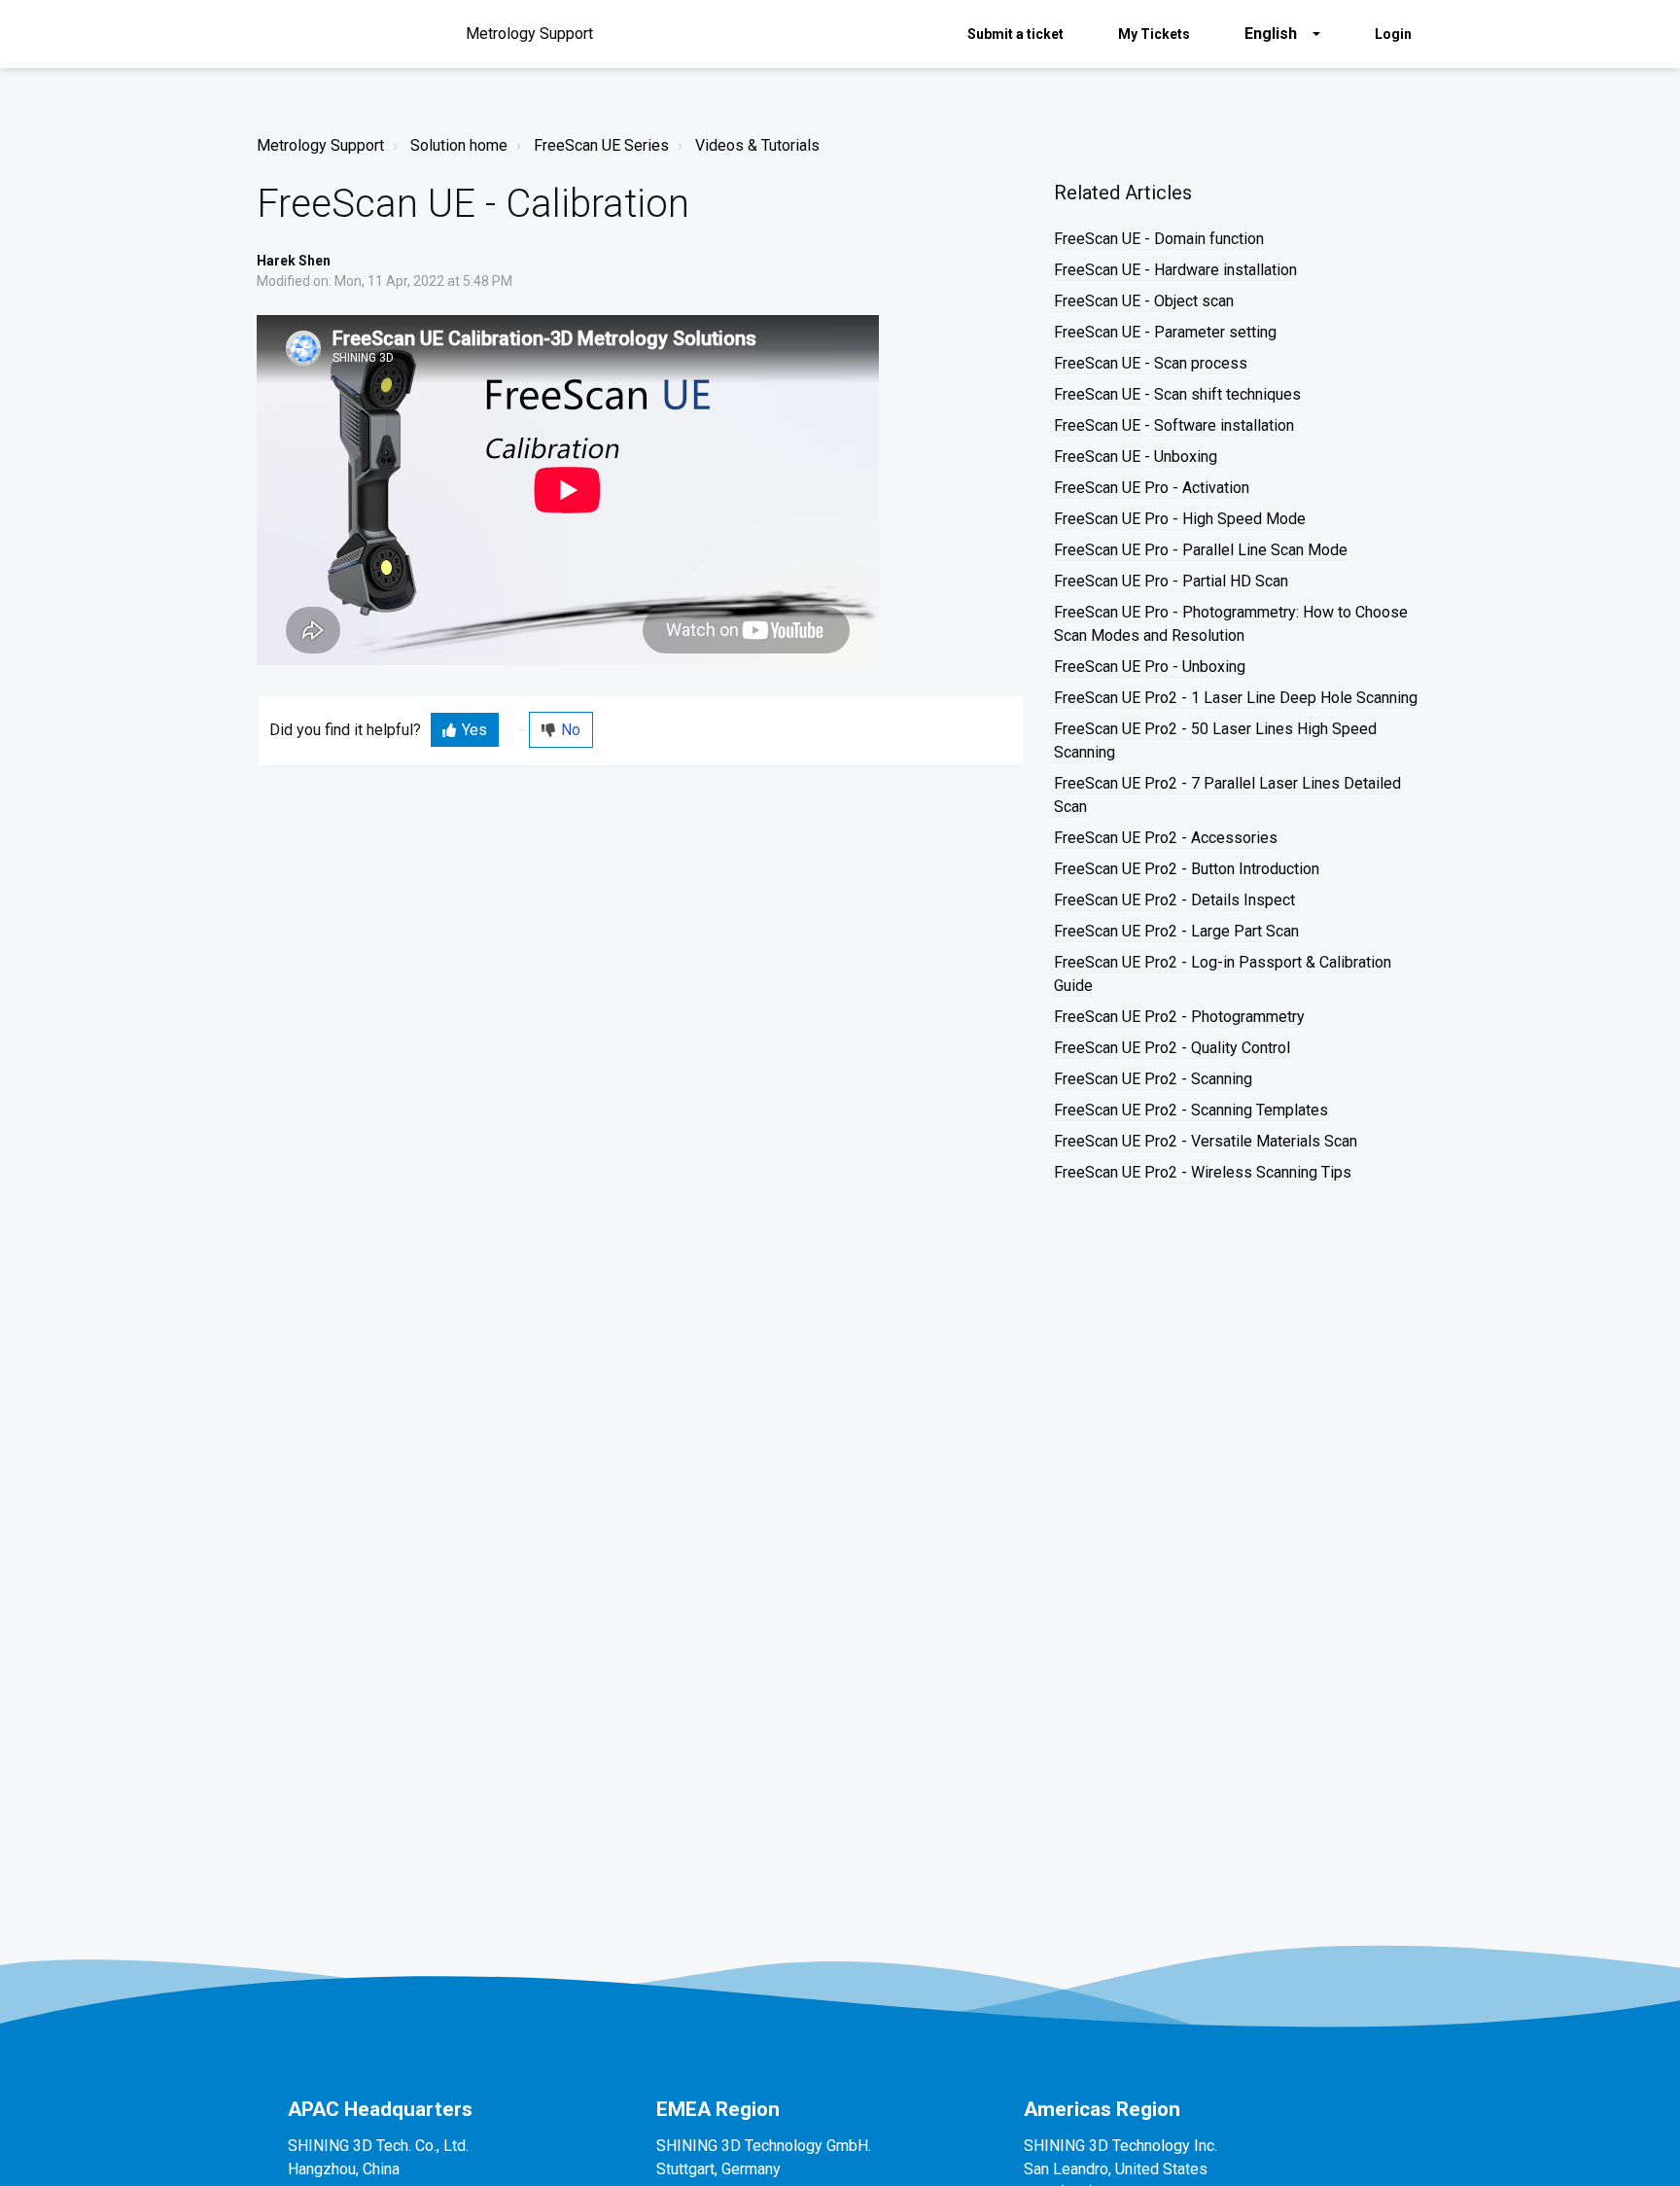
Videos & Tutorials (757, 145)
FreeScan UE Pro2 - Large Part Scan (1176, 931)
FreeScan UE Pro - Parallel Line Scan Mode (1201, 550)
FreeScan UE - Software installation (1174, 425)
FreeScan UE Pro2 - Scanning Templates (1191, 1110)
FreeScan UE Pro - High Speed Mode (1180, 519)
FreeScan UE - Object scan (1144, 301)
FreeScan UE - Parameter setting (1165, 332)
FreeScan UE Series (601, 145)
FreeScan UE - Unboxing (1136, 457)
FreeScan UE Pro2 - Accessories (1166, 838)
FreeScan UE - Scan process (1151, 363)
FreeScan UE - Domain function (1159, 239)
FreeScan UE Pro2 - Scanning (1153, 1079)
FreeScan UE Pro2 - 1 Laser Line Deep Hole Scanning (1236, 698)
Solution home (459, 145)
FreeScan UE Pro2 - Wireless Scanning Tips (1203, 1172)
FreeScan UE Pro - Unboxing (1150, 667)
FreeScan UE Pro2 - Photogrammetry (1179, 1017)
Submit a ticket (1015, 34)
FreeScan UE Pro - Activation (1152, 488)
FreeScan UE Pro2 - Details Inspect (1174, 900)
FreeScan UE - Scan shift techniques (1177, 394)
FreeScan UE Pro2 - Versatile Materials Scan (1206, 1141)
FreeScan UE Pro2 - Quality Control (1172, 1048)
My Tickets (1154, 34)
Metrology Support (320, 145)
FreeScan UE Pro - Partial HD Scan (1171, 581)
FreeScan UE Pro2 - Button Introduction (1187, 869)
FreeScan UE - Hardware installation (1175, 270)
